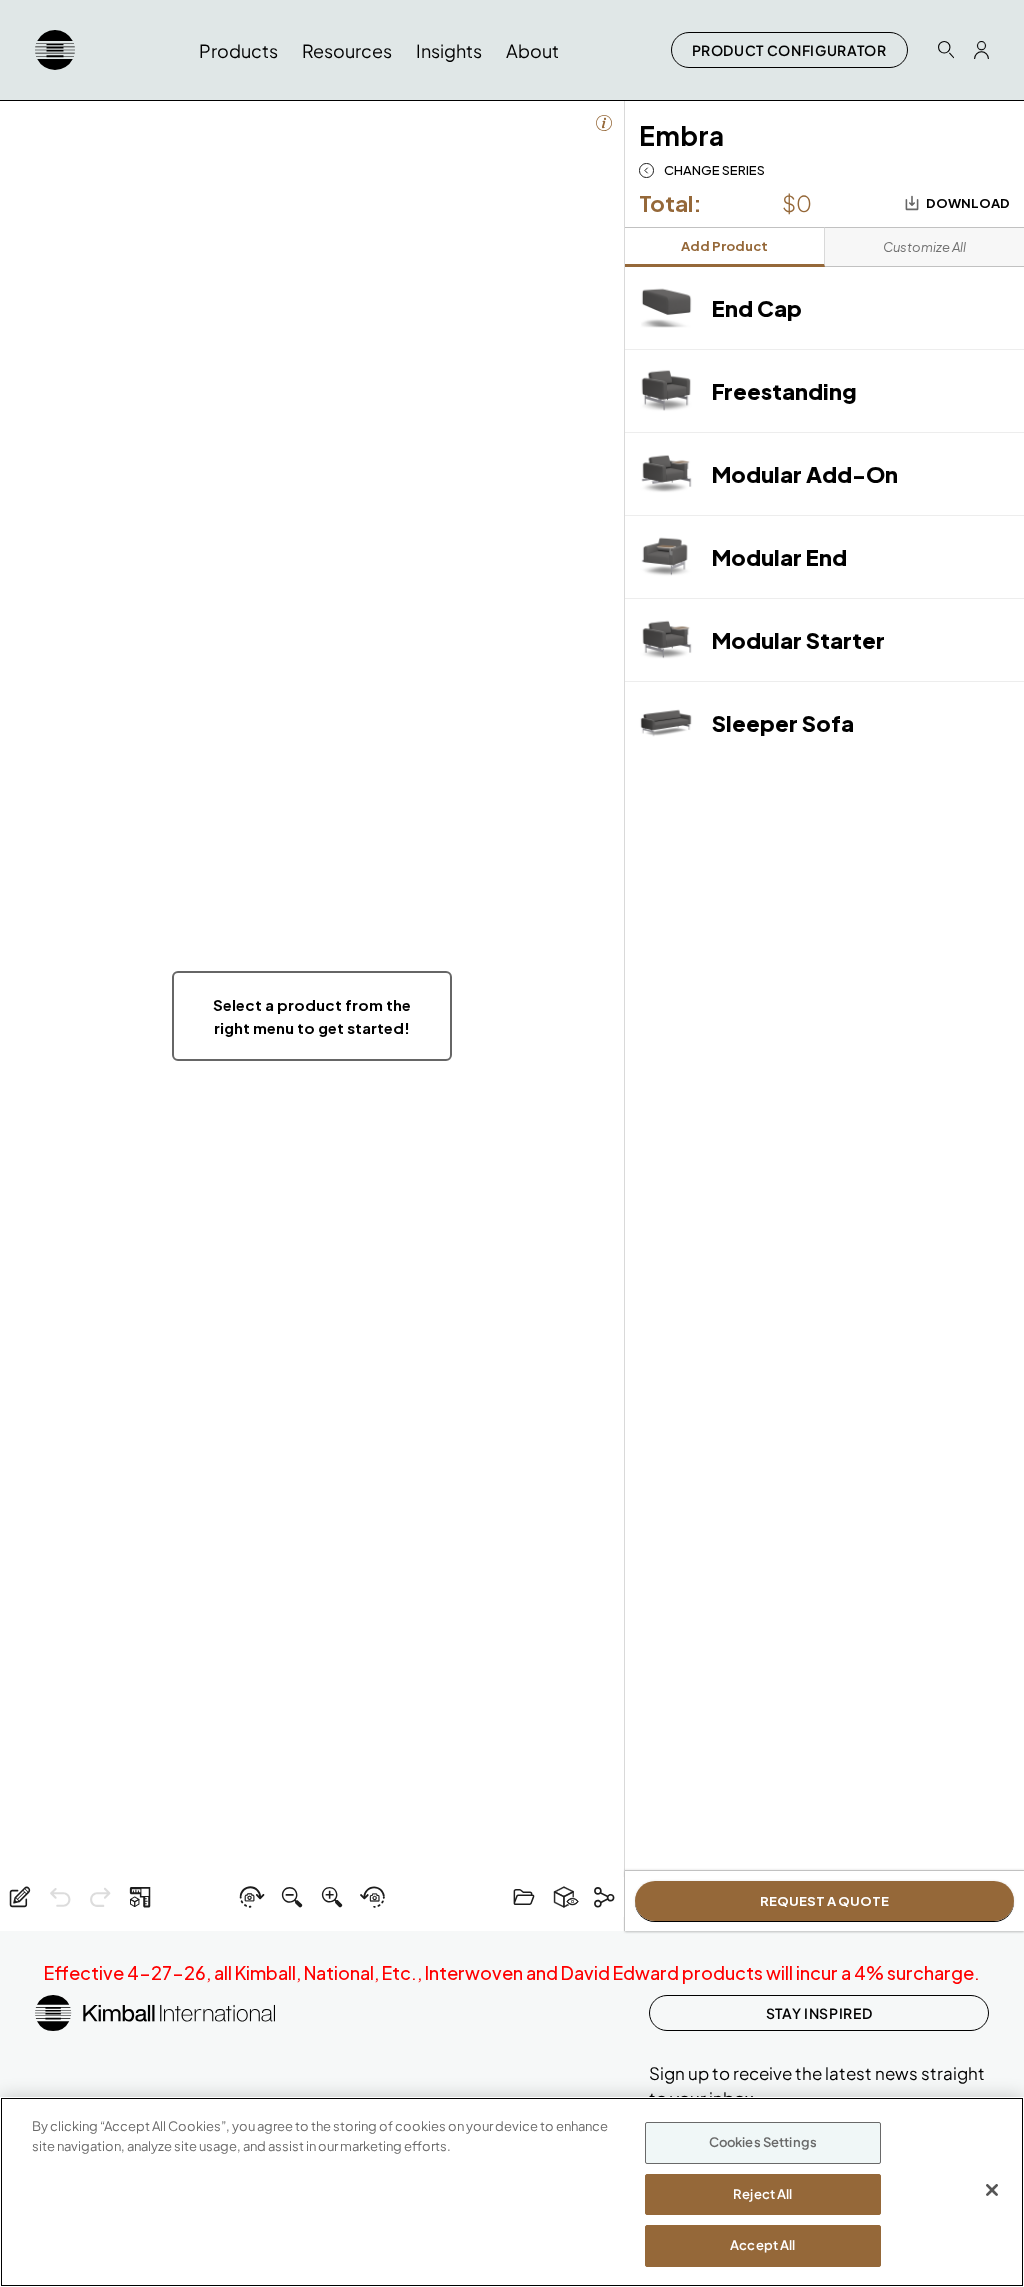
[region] (512, 2192)
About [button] (532, 50)
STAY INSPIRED (819, 2013)
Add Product (724, 246)
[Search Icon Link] (946, 49)
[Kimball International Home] (55, 50)
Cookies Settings (763, 2142)
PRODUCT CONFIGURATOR (789, 50)
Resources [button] (347, 50)
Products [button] (238, 50)
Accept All (762, 2245)
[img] (312, 1016)
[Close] (992, 2190)
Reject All (762, 2194)
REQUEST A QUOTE (824, 1901)
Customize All (924, 247)
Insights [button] (449, 50)
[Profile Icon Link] (981, 50)
